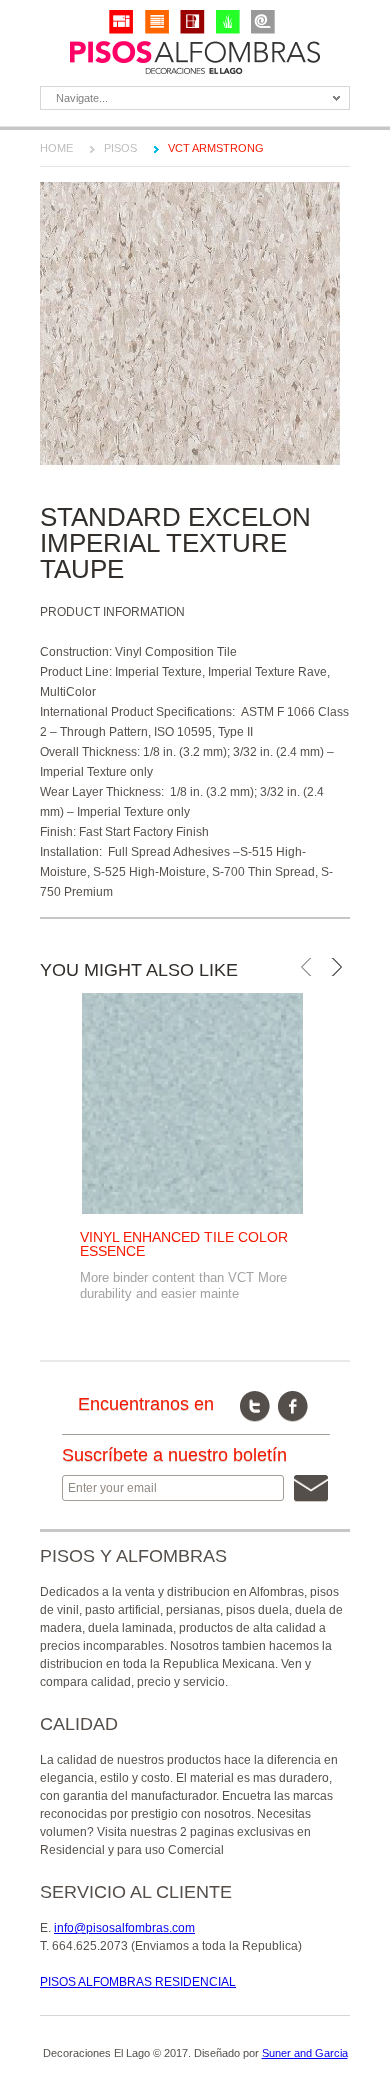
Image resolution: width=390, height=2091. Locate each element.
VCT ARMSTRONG (216, 148)
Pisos (120, 148)
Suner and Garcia (305, 2053)
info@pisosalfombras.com (124, 1928)
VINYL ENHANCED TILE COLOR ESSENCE (184, 1244)
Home (56, 148)
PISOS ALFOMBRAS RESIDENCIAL (138, 1982)
